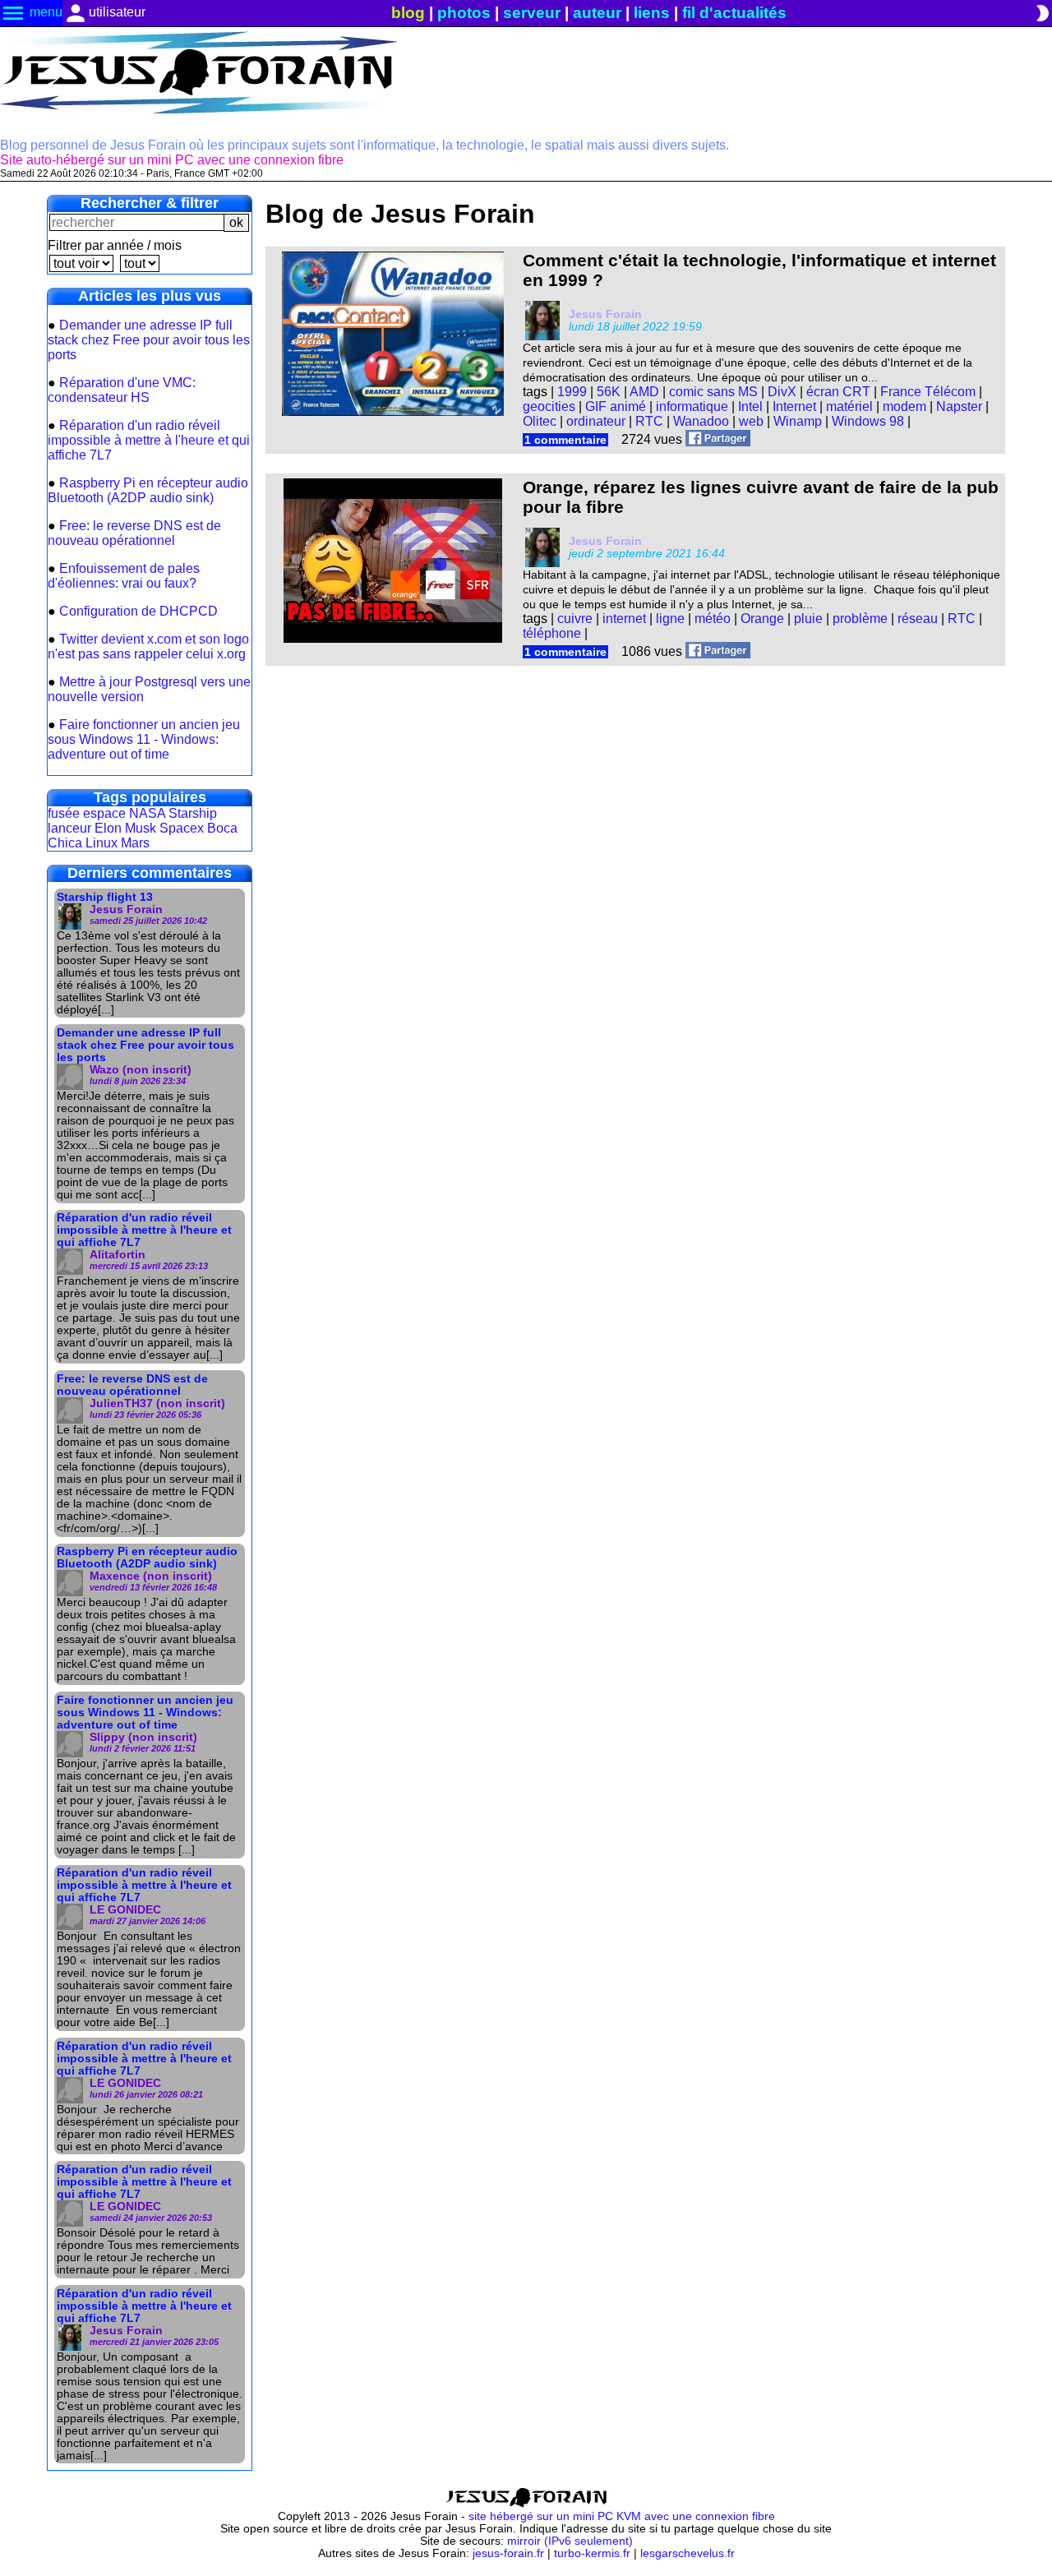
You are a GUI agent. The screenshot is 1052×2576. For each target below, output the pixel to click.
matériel (849, 406)
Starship (193, 813)
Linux (102, 843)
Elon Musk (125, 828)
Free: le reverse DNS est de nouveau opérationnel (134, 533)
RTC (649, 421)
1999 (572, 392)
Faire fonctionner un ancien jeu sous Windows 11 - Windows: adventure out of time (144, 739)
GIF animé (616, 406)
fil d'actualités (734, 13)
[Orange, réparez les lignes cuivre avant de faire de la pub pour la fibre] (718, 652)
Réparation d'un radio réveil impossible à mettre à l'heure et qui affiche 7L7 (149, 440)
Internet (794, 406)
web (751, 421)
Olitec (540, 421)
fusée (64, 813)
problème (860, 619)
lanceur (69, 828)
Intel (750, 406)
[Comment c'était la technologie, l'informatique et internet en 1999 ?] (718, 440)
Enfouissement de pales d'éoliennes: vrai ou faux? (124, 576)
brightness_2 (1042, 13)
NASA (147, 813)
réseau (918, 619)
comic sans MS (713, 392)
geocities (549, 406)
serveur (532, 13)
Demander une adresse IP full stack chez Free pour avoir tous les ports (149, 340)
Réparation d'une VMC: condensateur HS (122, 390)
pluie (808, 619)
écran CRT (838, 392)
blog (408, 13)
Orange (762, 619)
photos (464, 13)
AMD (644, 392)
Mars (135, 843)
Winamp (798, 421)
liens (652, 13)
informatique (692, 406)
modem (904, 406)
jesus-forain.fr (508, 2553)
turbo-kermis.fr (592, 2553)
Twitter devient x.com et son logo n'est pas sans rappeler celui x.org (148, 646)
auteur (597, 13)
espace (104, 813)
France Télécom (928, 392)
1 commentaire (565, 440)
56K (609, 392)
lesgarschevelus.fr (687, 2553)
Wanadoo (701, 421)
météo (713, 619)
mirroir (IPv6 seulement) (570, 2541)
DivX (782, 392)
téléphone (552, 633)
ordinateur (596, 421)
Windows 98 (868, 421)
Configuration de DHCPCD (138, 611)
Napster (959, 406)
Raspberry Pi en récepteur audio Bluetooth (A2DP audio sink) (148, 490)
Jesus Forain (605, 314)
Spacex (182, 828)
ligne (670, 619)
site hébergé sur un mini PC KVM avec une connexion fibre (622, 2516)
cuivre (575, 619)
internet (624, 619)
